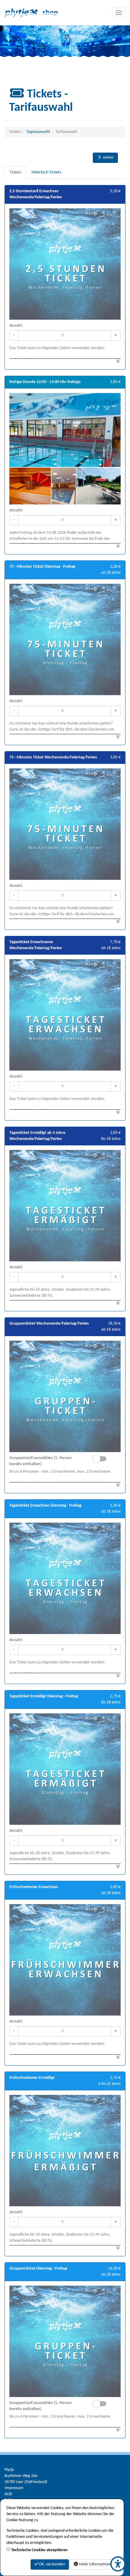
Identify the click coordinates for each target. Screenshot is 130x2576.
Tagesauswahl (38, 132)
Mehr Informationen (96, 2564)
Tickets (15, 172)
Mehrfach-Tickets (46, 172)
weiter (108, 158)
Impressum (14, 2488)
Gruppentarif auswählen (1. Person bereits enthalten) (41, 1461)
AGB (8, 2494)
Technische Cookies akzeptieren (39, 2550)
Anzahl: (16, 326)
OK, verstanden (52, 2564)
